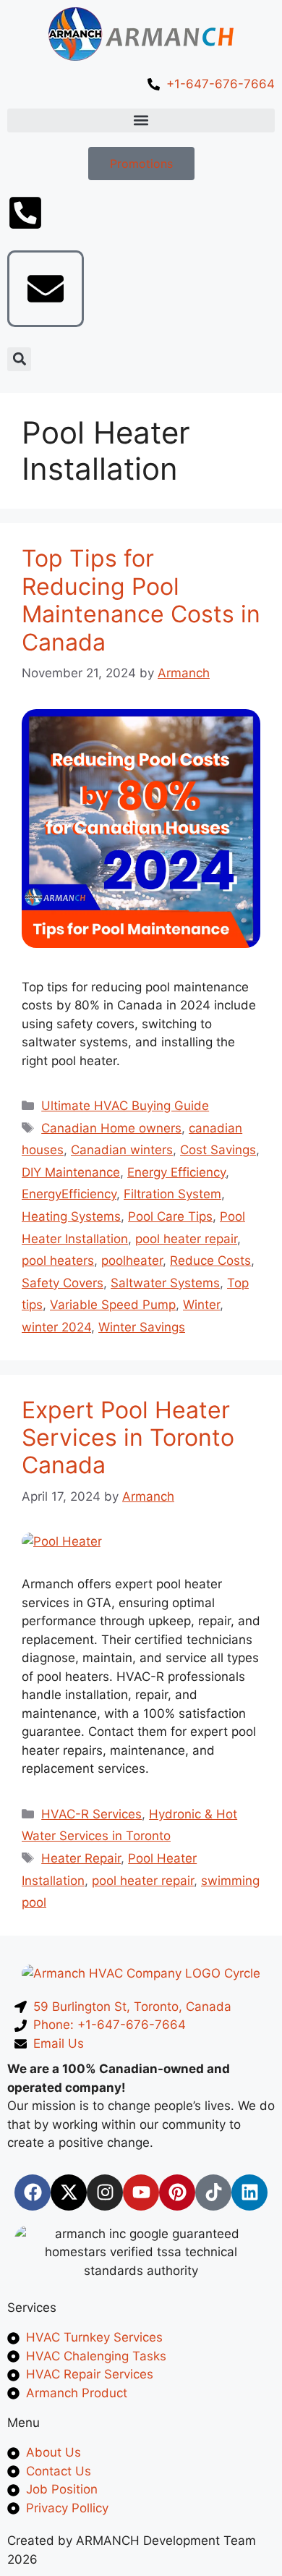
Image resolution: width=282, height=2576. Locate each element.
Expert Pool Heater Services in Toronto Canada (128, 1438)
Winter (201, 1305)
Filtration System (172, 1194)
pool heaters (58, 1261)
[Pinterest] (177, 2192)
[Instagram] (105, 2192)
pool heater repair (186, 1239)
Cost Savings (218, 1150)
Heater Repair (81, 1858)
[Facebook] (33, 2192)
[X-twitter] (69, 2192)
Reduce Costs (210, 1261)
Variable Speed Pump (113, 1305)
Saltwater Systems (165, 1283)
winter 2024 (56, 1327)
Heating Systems (71, 1216)
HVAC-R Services (91, 1814)
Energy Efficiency (176, 1172)
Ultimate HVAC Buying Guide (125, 1106)
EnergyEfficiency (69, 1194)
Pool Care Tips (170, 1216)
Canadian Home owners (111, 1128)
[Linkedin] (249, 2192)
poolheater (132, 1261)
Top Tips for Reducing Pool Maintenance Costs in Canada (141, 600)
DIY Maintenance (71, 1172)
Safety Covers (63, 1283)
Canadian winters (122, 1150)
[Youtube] (141, 2192)
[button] (141, 120)
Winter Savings (142, 1327)
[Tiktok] (213, 2192)
